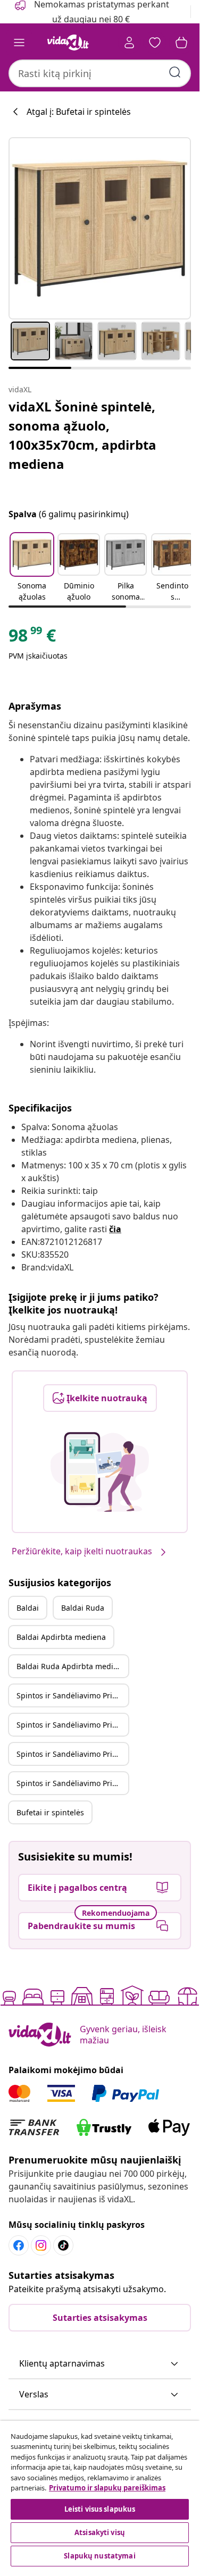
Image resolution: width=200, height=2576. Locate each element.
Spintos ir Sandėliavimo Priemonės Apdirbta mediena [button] (72, 1754)
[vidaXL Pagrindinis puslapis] (68, 43)
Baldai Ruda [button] (83, 1608)
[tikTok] (63, 2245)
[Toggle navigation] (19, 43)
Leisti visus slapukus (100, 2509)
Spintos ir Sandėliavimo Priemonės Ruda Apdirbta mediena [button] (72, 1783)
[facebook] (19, 2245)
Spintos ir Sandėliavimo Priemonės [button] (72, 1695)
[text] (32, 638)
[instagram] (41, 2245)
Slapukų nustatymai (99, 2556)
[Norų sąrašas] (155, 43)
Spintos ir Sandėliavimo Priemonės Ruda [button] (72, 1725)
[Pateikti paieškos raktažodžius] (175, 72)
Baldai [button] (28, 1608)
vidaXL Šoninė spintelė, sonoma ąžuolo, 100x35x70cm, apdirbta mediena (82, 435)
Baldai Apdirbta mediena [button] (61, 1637)
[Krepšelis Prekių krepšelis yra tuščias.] (181, 43)
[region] (100, 2495)
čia (115, 1229)
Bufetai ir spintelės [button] (50, 1812)
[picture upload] (100, 1472)
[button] (32, 568)
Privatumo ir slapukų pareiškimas (107, 2488)
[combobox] (100, 73)
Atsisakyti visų (100, 2532)
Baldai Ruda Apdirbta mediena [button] (72, 1666)
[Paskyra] (129, 43)
